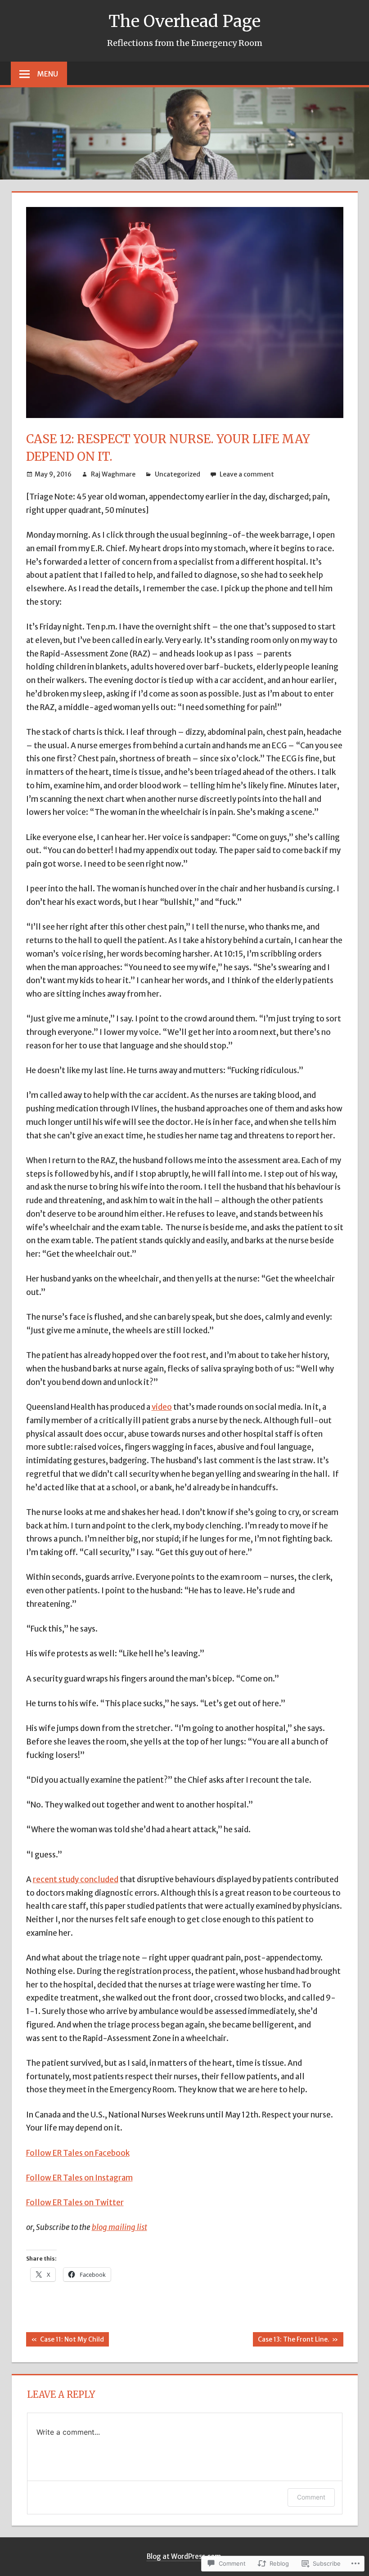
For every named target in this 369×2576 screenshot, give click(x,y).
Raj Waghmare (113, 474)
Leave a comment (247, 474)
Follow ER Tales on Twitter (75, 2203)
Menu (48, 74)
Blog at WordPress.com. (185, 2556)
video (162, 1407)
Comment (311, 2497)
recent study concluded (76, 1879)
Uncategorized (178, 474)
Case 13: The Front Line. (291, 2341)
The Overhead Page (184, 21)
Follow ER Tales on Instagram (79, 2178)
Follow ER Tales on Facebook (78, 2153)
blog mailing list (119, 2227)
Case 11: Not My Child (65, 2341)
